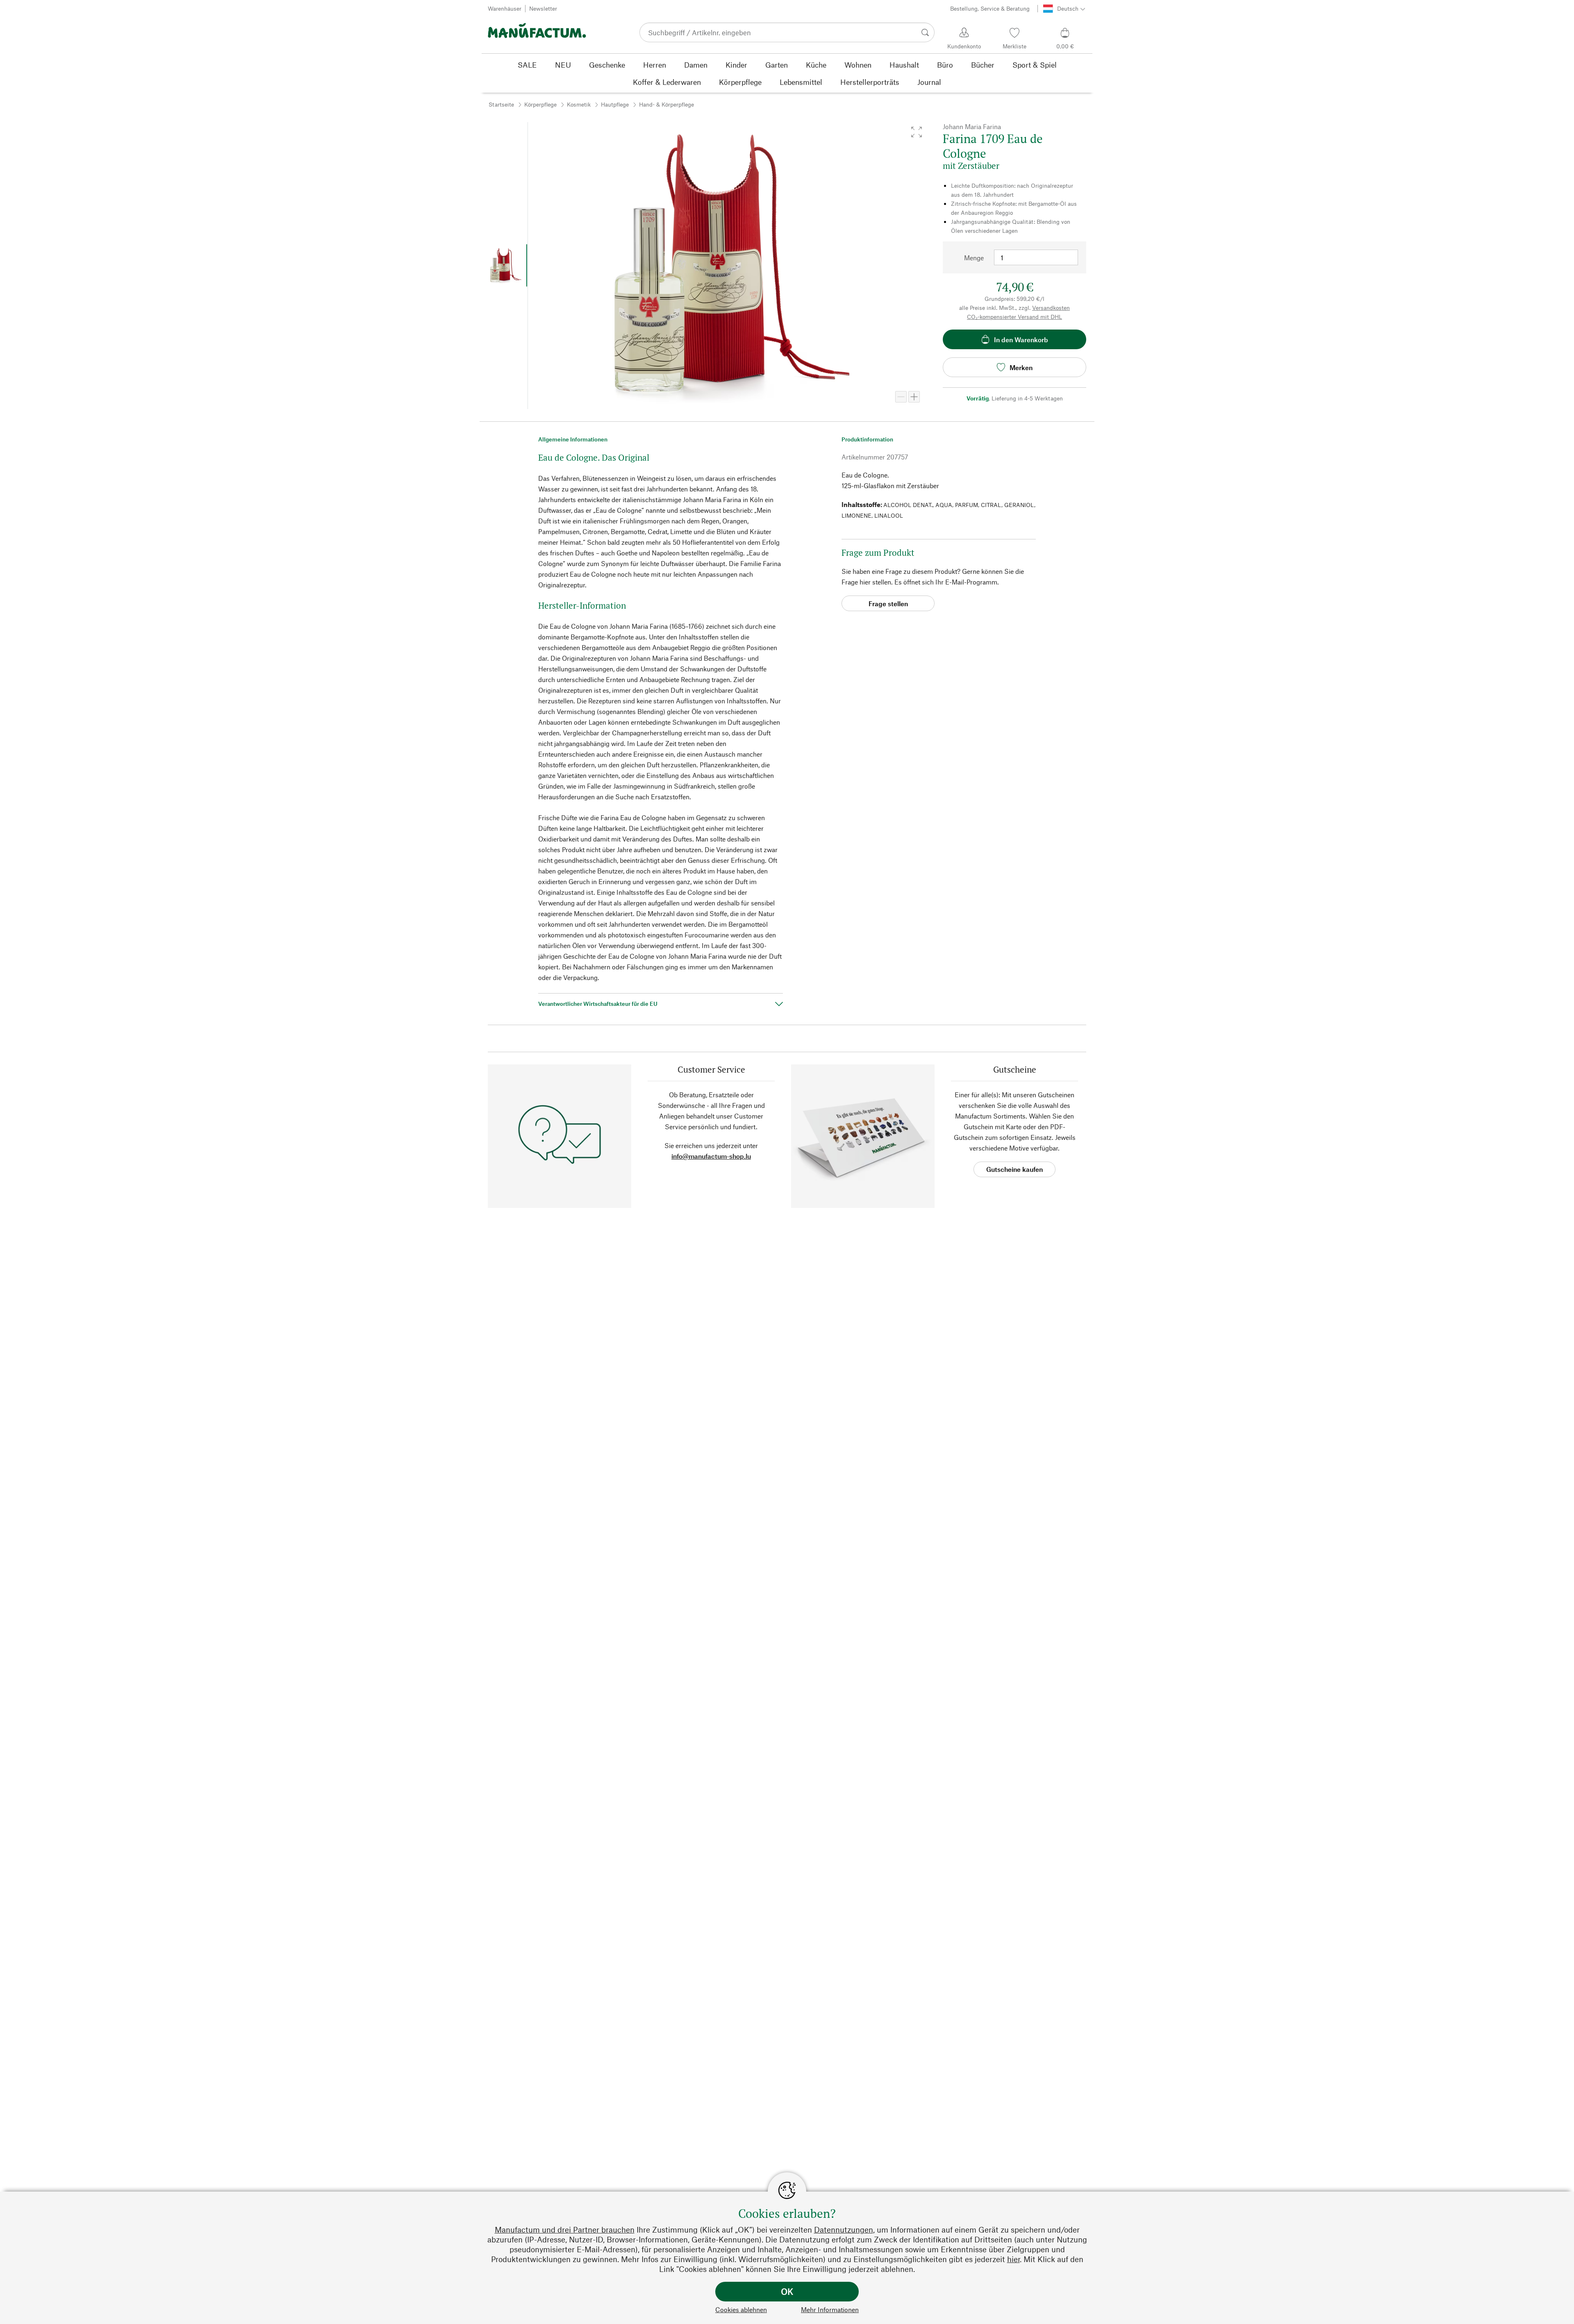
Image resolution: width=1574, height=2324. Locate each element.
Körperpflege (540, 104)
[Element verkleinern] (901, 397)
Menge (974, 258)
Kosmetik (579, 104)
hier (1013, 2259)
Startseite (501, 104)
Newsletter (543, 8)
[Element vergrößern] (914, 397)
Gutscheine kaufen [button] (1014, 1169)
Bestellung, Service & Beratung (990, 8)
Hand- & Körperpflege (666, 104)
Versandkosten (1051, 308)
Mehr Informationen (830, 2309)
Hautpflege (615, 104)
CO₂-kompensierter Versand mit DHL (1014, 317)
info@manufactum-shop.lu (711, 1156)
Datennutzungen (844, 2230)
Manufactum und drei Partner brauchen (565, 2230)
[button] (917, 132)
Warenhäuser (505, 8)
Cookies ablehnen (741, 2309)
